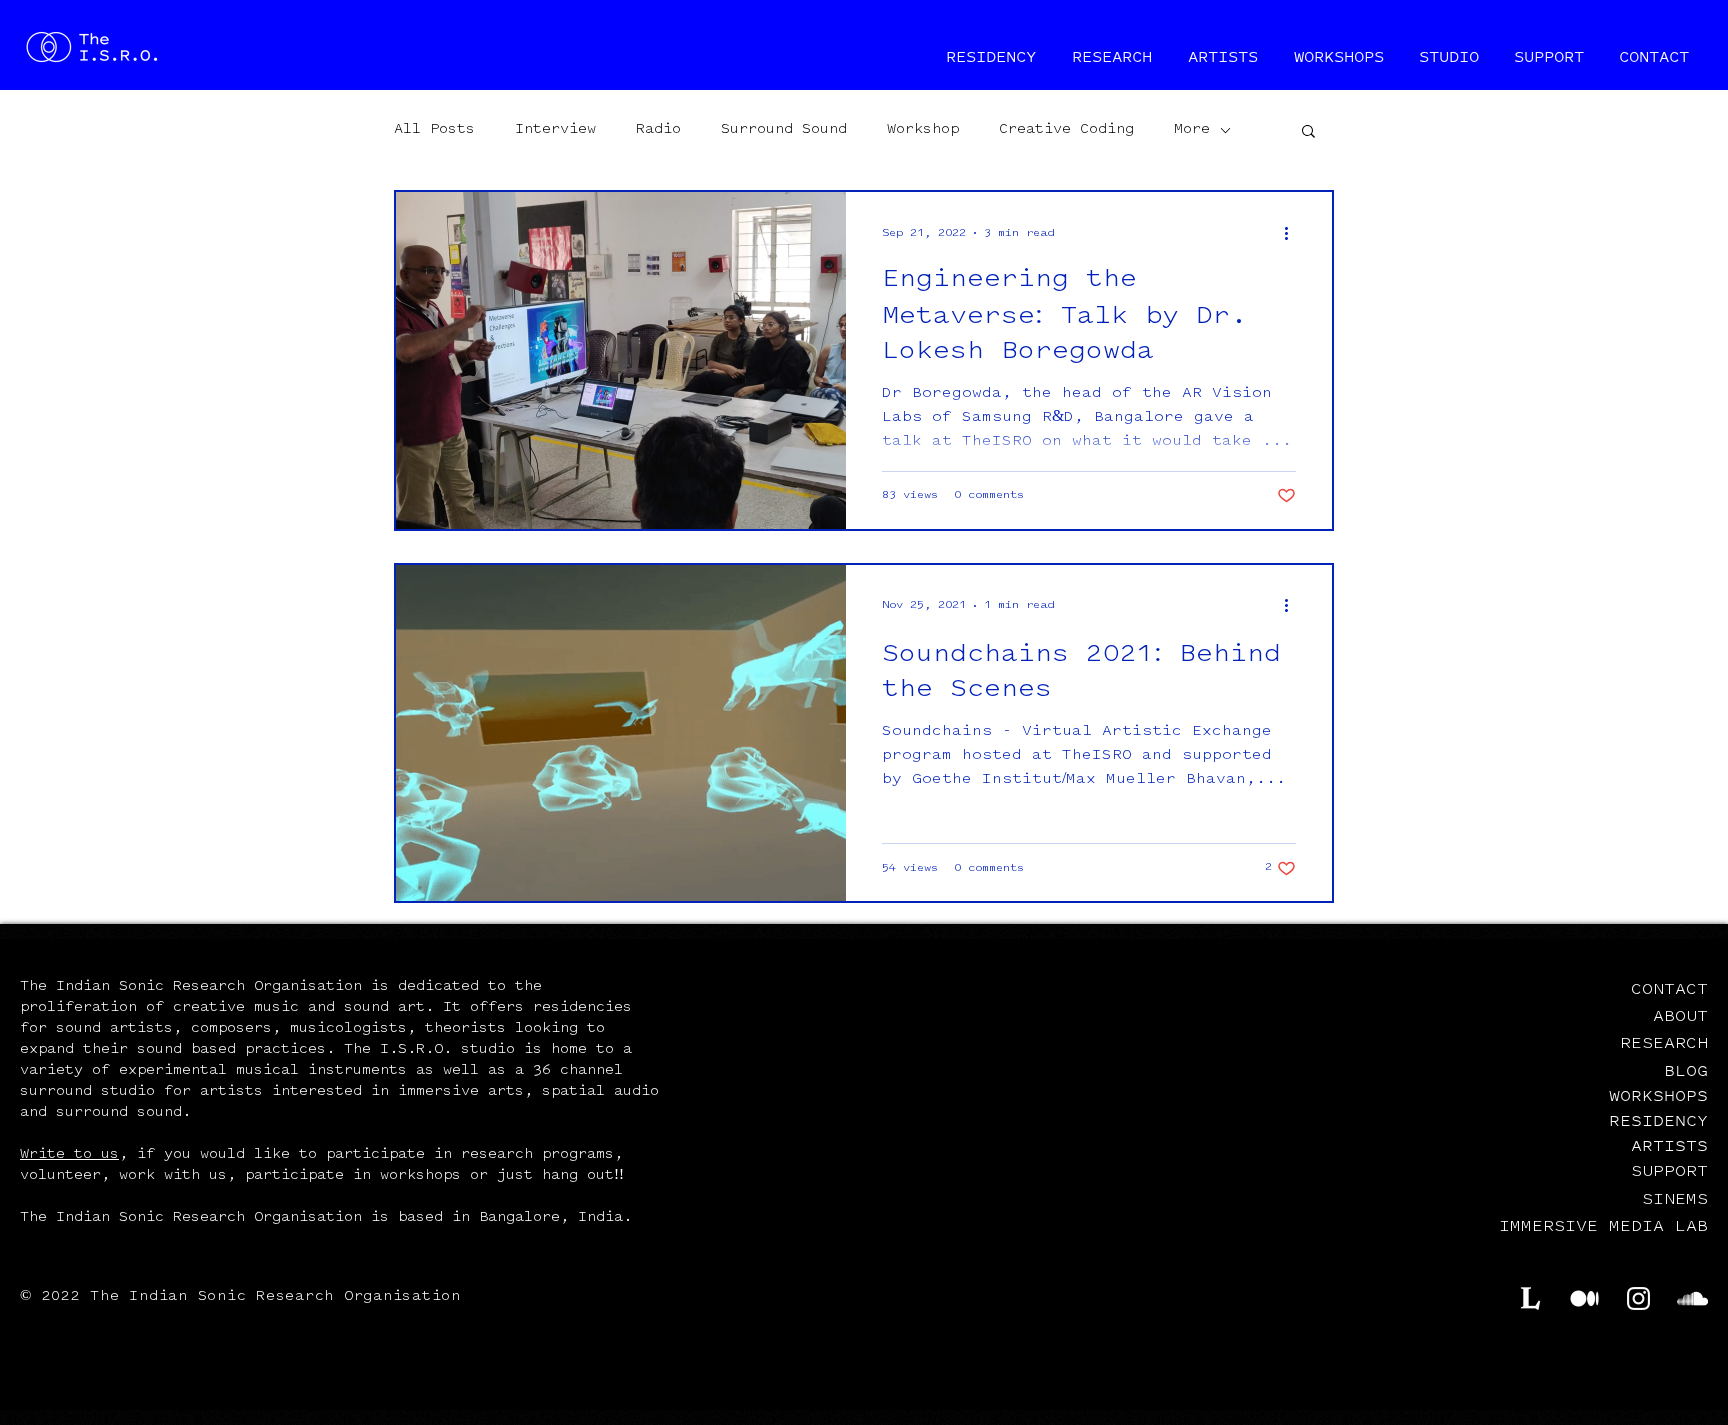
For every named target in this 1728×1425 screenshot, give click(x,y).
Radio (658, 130)
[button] (1308, 132)
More (1192, 130)
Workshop (923, 130)
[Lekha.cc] (1530, 1298)
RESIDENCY (1658, 1120)
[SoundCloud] (1692, 1298)
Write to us (69, 1155)
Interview (555, 130)
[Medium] (1584, 1298)
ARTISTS (1669, 1145)
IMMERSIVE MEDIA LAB (1603, 1227)
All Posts (434, 130)
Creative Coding (1066, 130)
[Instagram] (1638, 1298)
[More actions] (1293, 233)
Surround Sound (784, 130)
